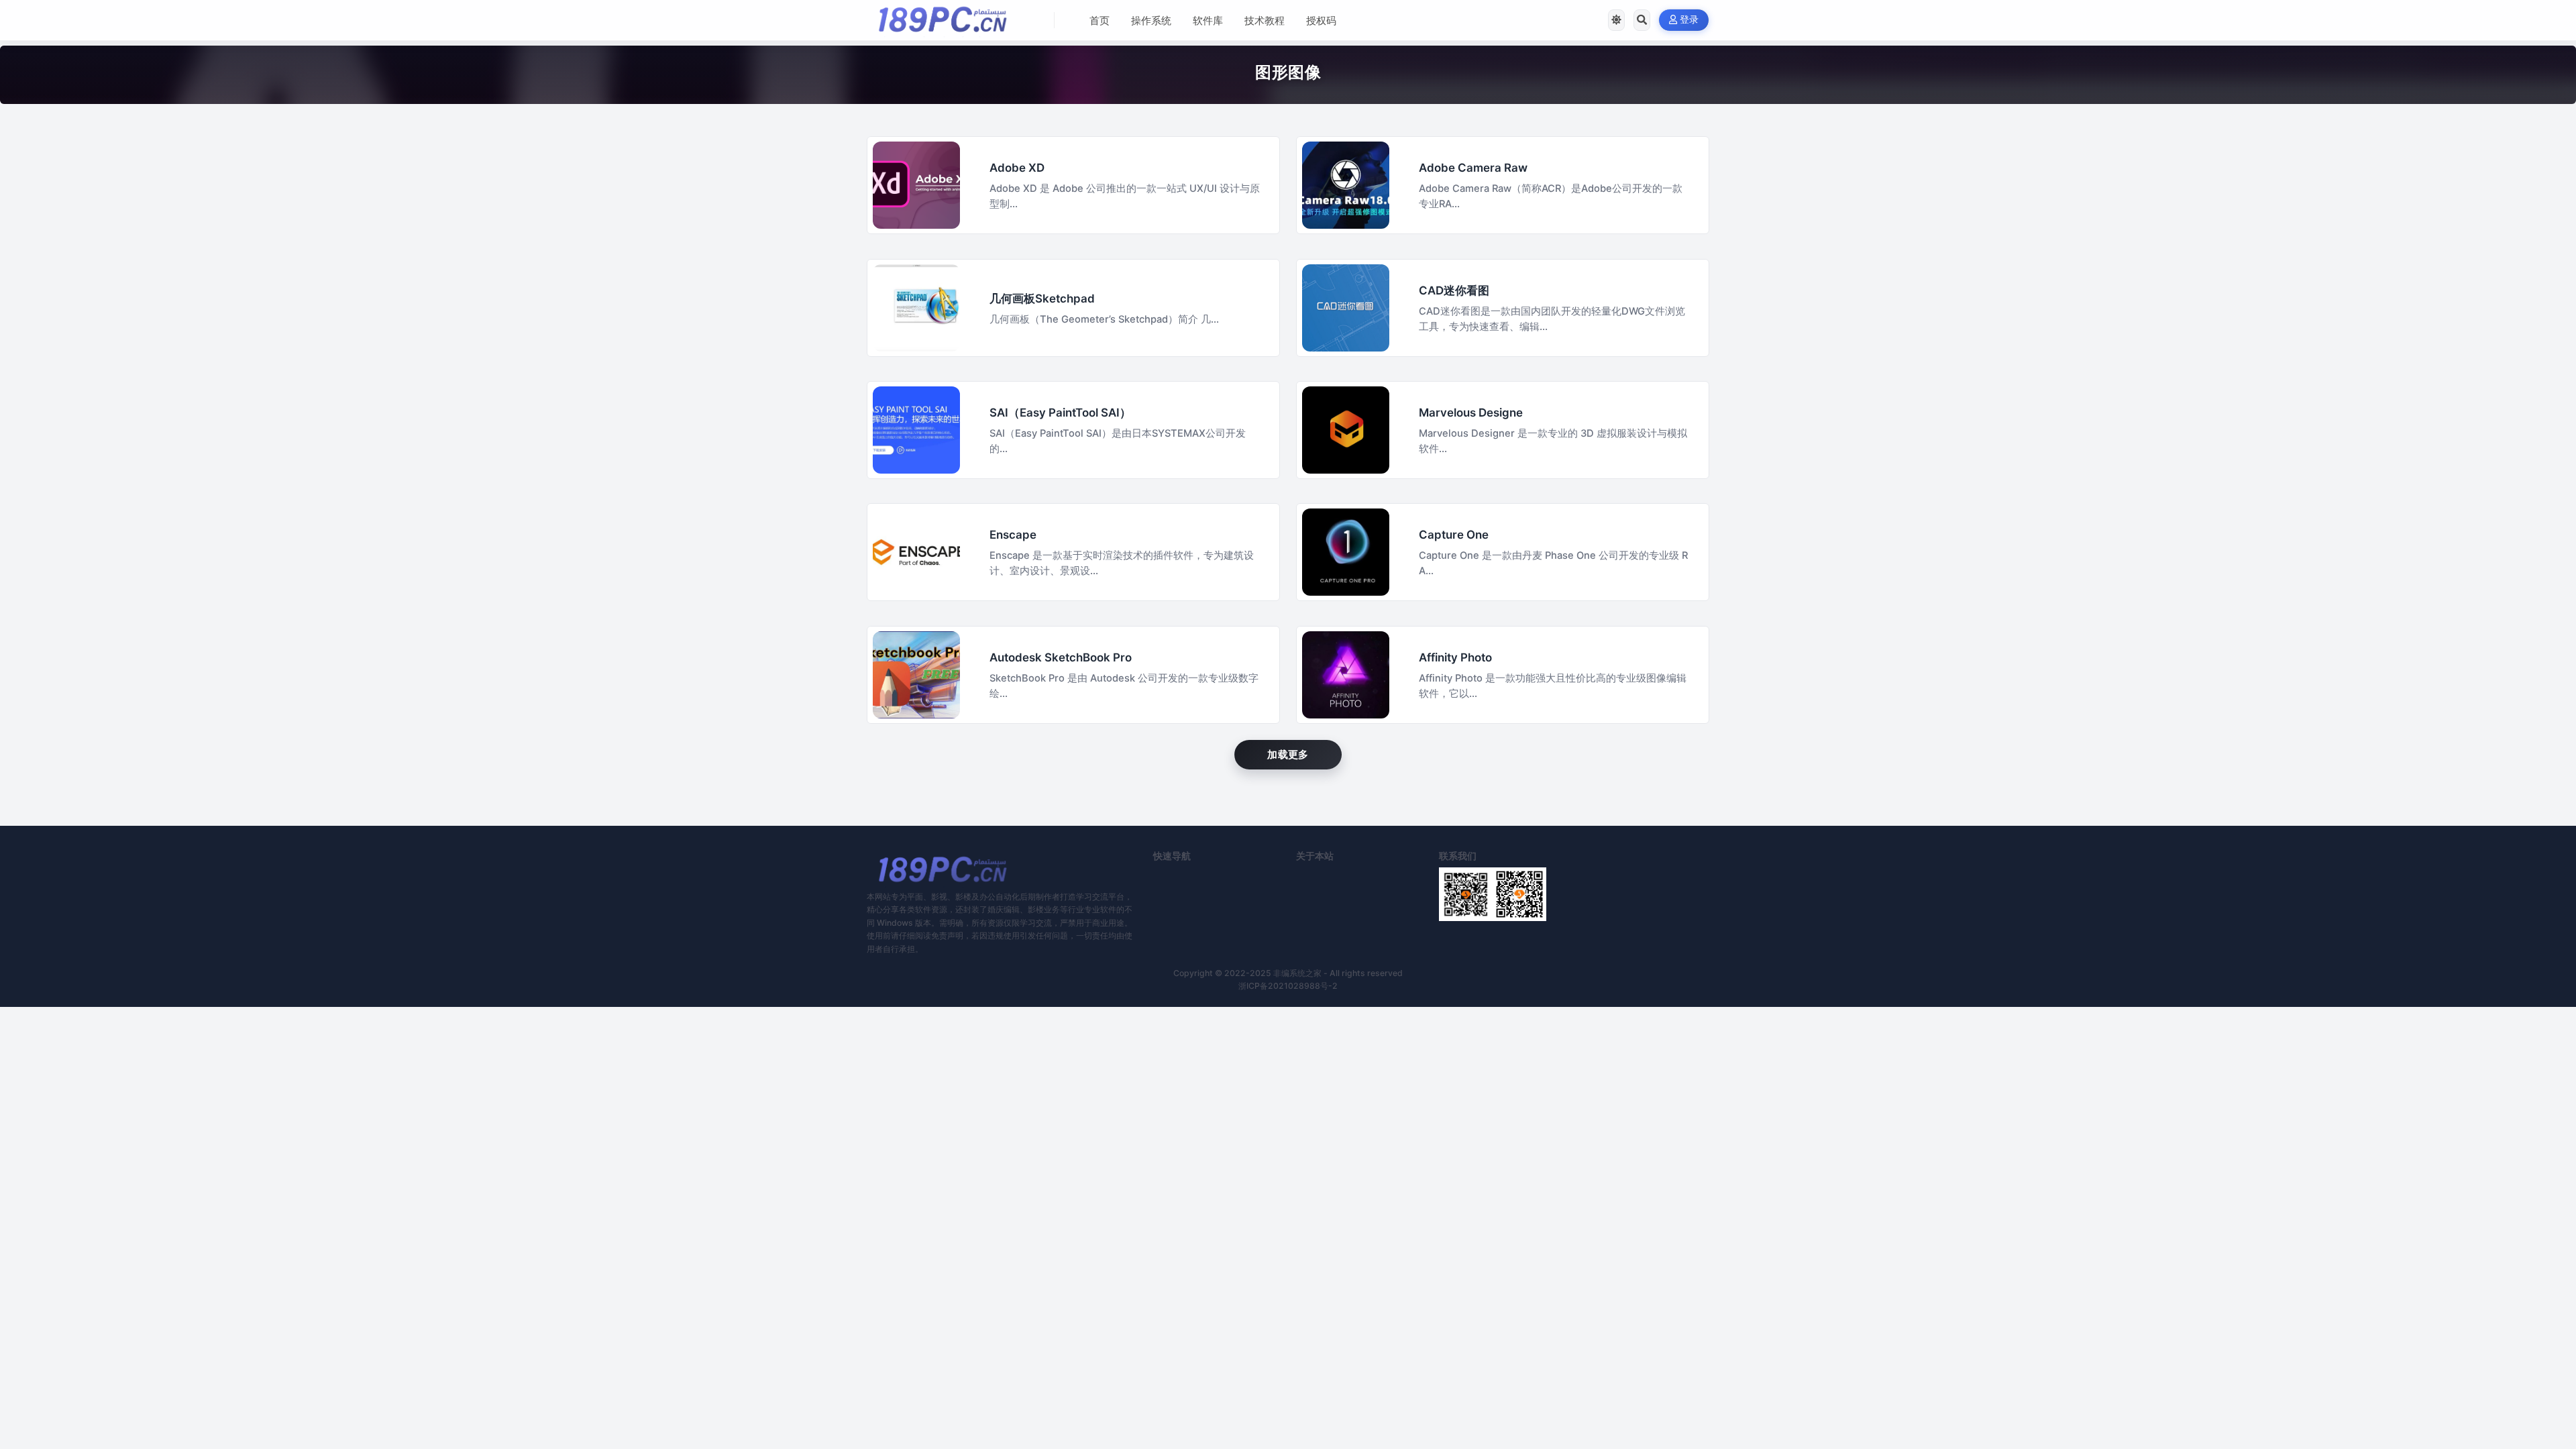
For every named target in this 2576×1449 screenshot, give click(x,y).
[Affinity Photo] (1346, 675)
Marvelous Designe (1471, 413)
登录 (1689, 20)
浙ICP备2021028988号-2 (1288, 986)
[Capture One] (1346, 553)
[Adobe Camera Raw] (1346, 185)
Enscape (1013, 535)
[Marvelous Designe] (1346, 430)
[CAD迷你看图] (1346, 308)
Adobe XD (1017, 168)
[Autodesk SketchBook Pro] (916, 675)
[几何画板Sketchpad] (916, 308)
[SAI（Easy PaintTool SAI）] (916, 430)
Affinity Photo (1455, 657)
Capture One (1454, 535)
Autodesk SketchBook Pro (1061, 657)
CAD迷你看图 (1454, 290)
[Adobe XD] (916, 185)
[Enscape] (916, 553)
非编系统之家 (1297, 973)
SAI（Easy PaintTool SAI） (1060, 413)
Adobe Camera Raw (1473, 168)
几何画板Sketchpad (1042, 298)
